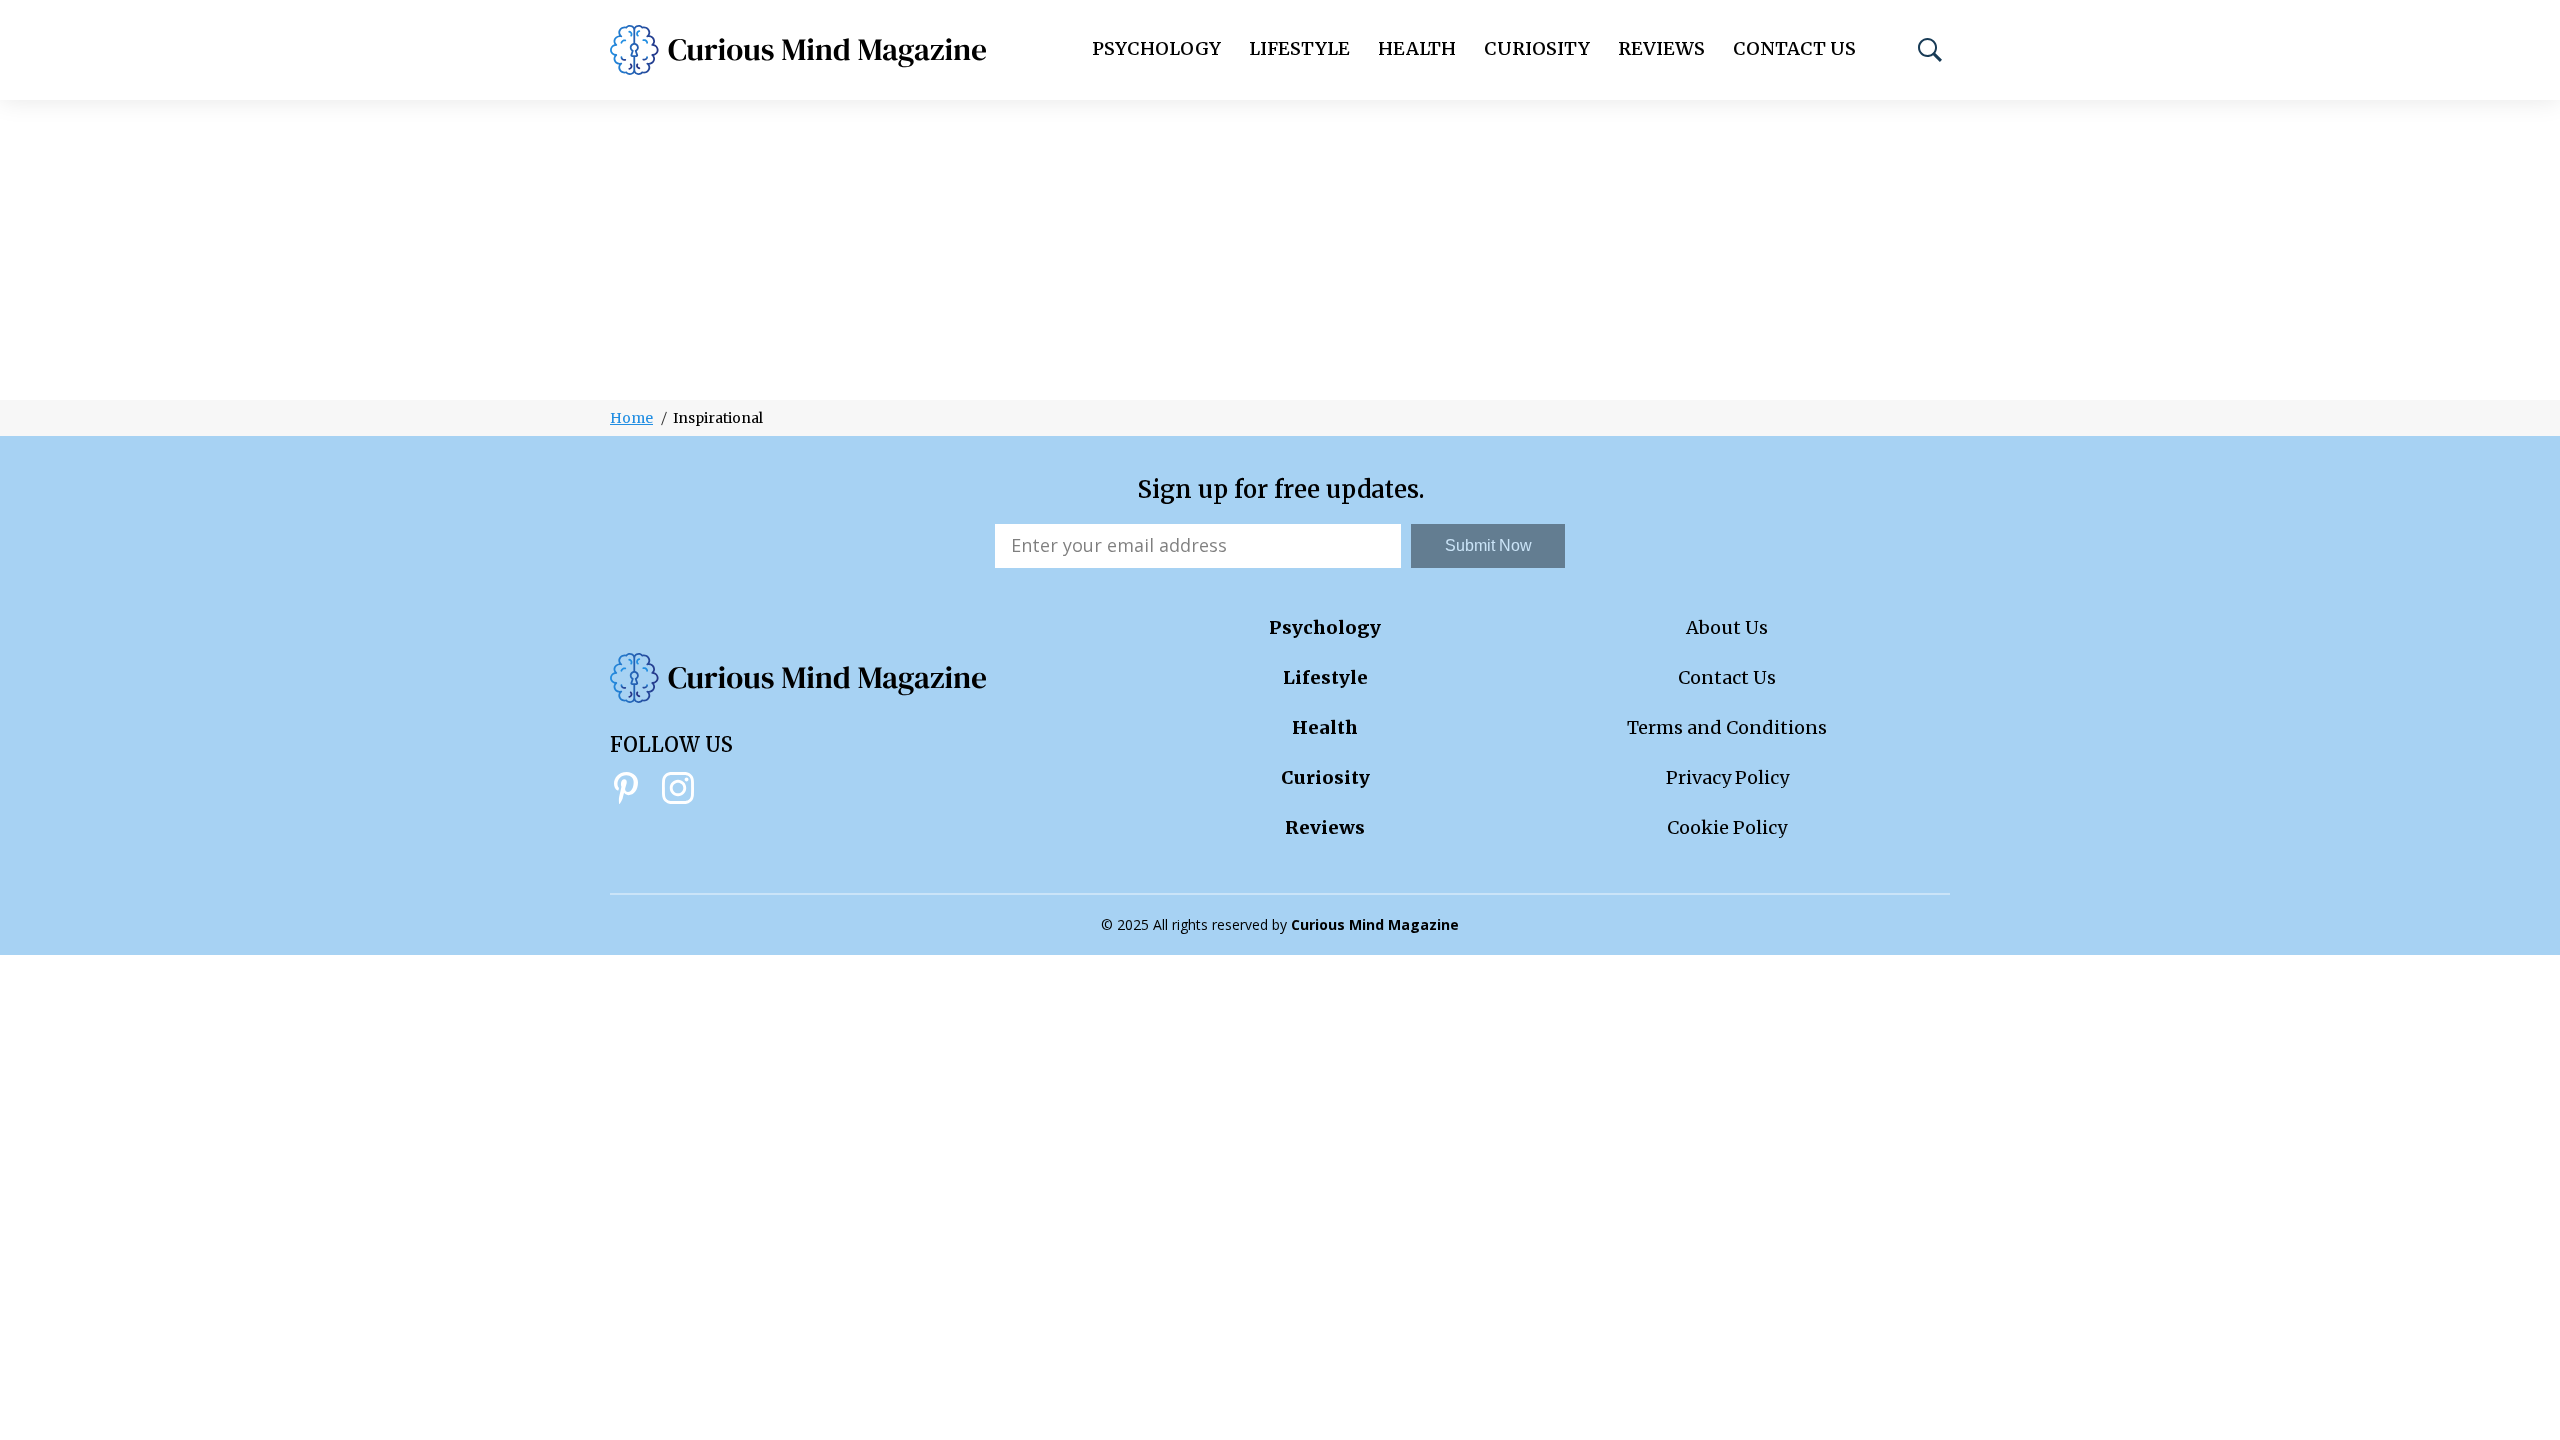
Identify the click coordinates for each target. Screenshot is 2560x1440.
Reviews (1661, 48)
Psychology (1156, 48)
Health (1417, 48)
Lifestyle (1299, 48)
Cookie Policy (1727, 827)
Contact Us (1794, 48)
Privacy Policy (1727, 777)
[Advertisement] (1280, 250)
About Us (1727, 627)
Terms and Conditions (1727, 727)
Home (631, 418)
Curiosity (1537, 48)
